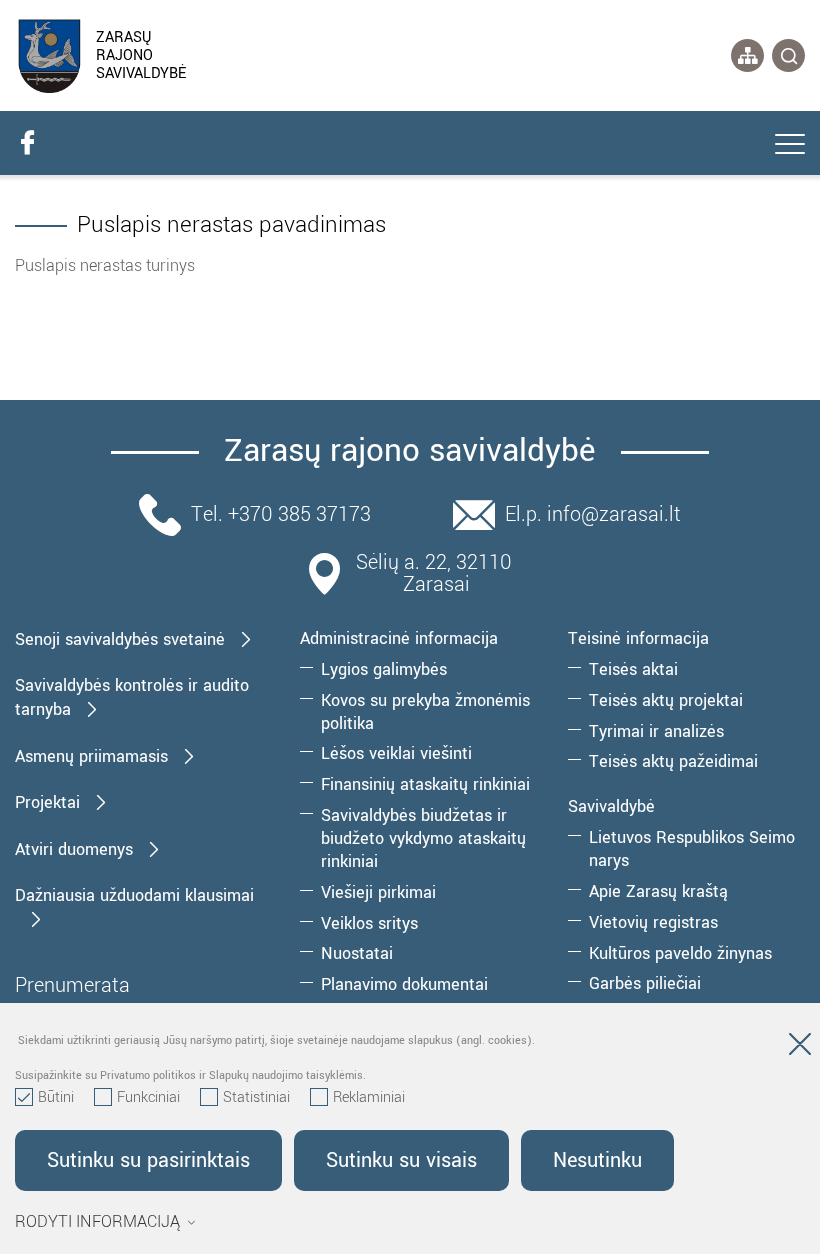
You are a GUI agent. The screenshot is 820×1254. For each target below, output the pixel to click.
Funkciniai (148, 1098)
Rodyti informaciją (97, 1222)
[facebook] (27, 143)
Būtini (56, 1098)
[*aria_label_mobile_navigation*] (790, 146)
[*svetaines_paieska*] (788, 55)
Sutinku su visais (401, 1160)
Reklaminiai (369, 1098)
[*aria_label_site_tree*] (747, 55)
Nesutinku (597, 1160)
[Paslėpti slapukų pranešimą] (800, 1048)
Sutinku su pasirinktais (148, 1160)
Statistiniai (256, 1098)
